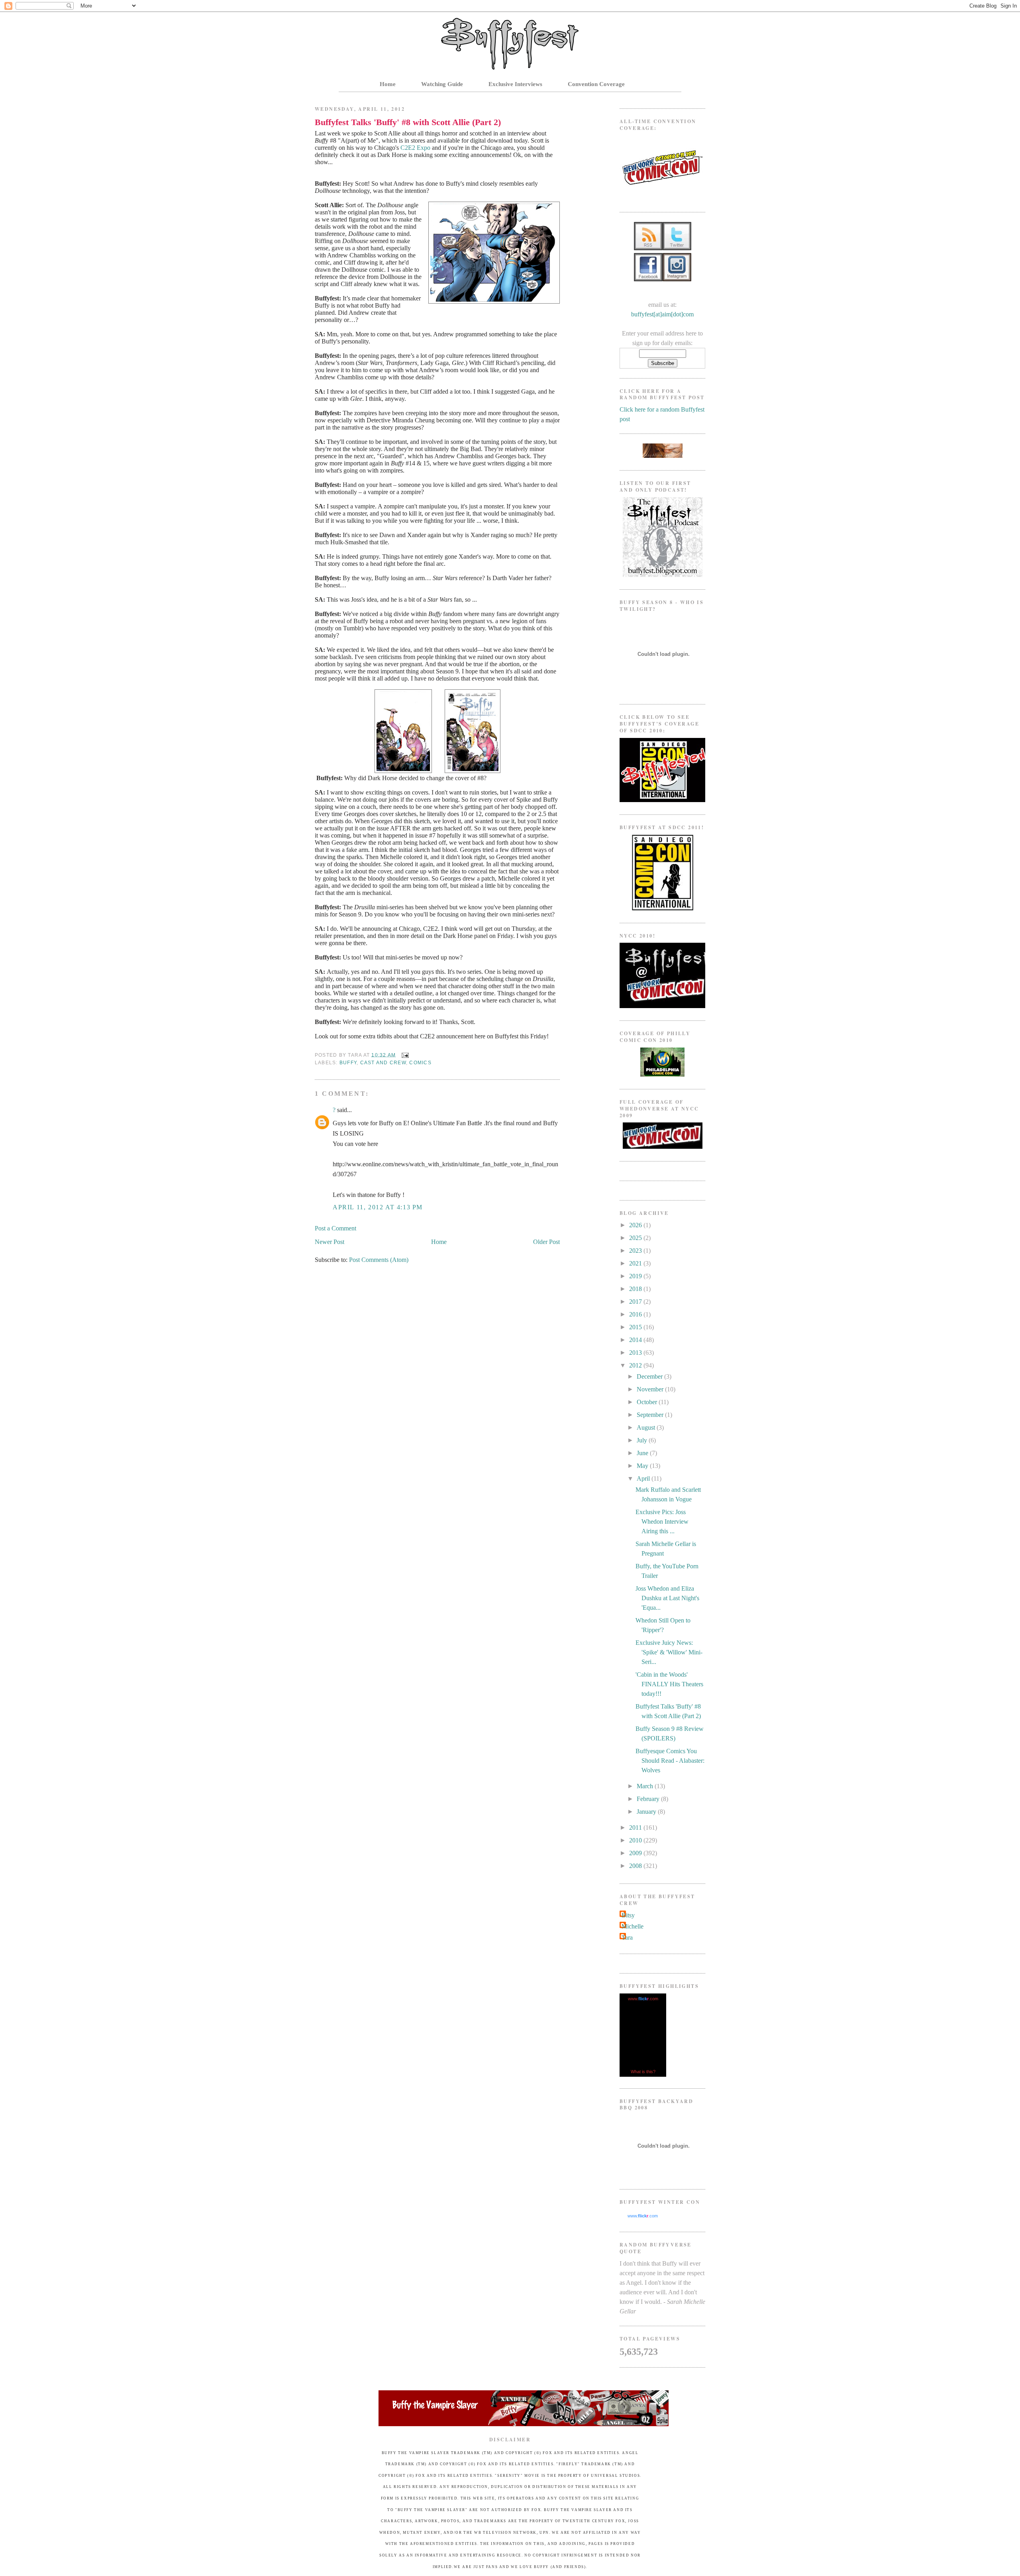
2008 (636, 1866)
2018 (636, 1289)
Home (388, 84)
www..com (643, 1999)
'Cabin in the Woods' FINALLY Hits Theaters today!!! (669, 1684)
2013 (636, 1353)
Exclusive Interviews (515, 84)
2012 (636, 1365)
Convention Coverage (596, 84)
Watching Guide (442, 84)
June (643, 1453)
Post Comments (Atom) (379, 1260)
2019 (636, 1276)
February (649, 1799)
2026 (636, 1225)
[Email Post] (404, 1055)
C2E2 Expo (415, 148)
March (646, 1786)
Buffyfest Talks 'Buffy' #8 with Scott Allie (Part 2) (408, 122)
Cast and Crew (383, 1063)
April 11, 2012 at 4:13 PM (378, 1207)
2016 (636, 1314)
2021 (636, 1263)
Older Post (546, 1242)
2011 (636, 1828)
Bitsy (628, 1915)
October (648, 1402)
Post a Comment (335, 1228)
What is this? (643, 2072)
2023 (636, 1251)
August (647, 1427)
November (651, 1389)
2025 (636, 1238)
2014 (636, 1340)
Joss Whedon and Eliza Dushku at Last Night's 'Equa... (667, 1598)
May (643, 1466)
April (644, 1478)
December (650, 1376)
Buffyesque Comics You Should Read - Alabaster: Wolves (670, 1761)
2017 (636, 1302)
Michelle (633, 1926)
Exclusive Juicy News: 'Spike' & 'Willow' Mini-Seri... (669, 1652)
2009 (636, 1853)
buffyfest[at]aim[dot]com (662, 314)
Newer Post (330, 1242)
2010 (636, 1840)
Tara (627, 1937)
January (647, 1812)
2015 (636, 1327)
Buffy (348, 1063)
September (651, 1415)
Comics (420, 1063)
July (643, 1440)
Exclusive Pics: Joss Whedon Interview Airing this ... (662, 1521)
